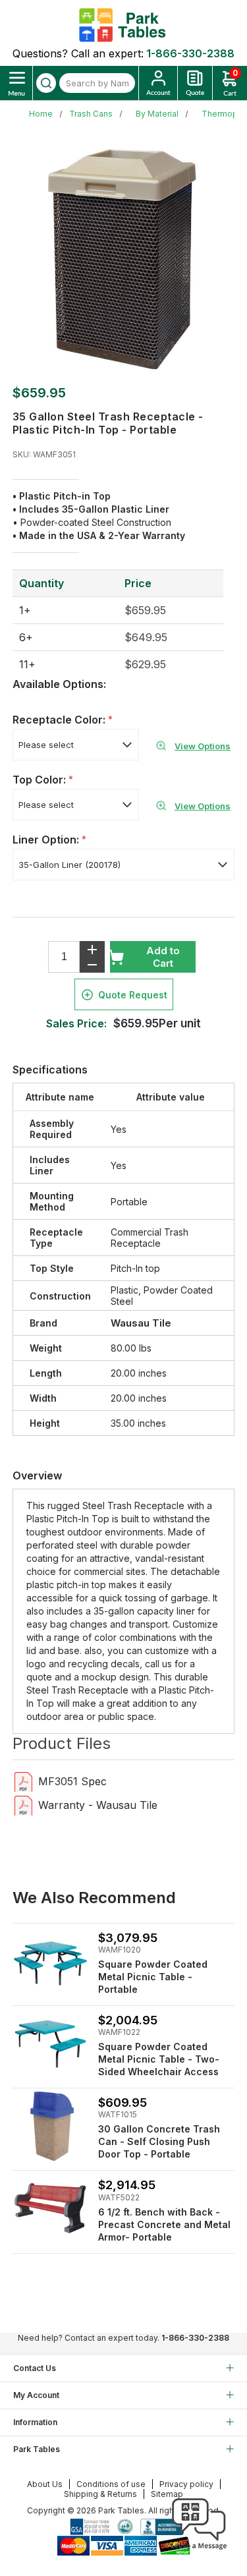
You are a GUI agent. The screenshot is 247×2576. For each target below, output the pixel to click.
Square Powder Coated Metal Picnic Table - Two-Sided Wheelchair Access (159, 2059)
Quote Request (133, 995)
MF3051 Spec (72, 1781)
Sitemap (167, 2494)
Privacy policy (186, 2484)
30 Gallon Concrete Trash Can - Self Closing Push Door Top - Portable (159, 2141)
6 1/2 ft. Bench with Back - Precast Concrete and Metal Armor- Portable (164, 2224)
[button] (199, 2550)
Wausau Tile (141, 1323)
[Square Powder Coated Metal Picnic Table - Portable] (50, 2044)
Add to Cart (163, 957)
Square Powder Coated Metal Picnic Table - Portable (153, 1977)
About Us (45, 2484)
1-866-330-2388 (190, 53)
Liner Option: (47, 840)
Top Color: (41, 780)
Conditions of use (111, 2484)
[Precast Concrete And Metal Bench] (50, 2209)
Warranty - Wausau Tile (98, 1805)
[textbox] (97, 83)
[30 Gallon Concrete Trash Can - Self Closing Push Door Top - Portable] (50, 2126)
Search (46, 83)
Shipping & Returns (100, 2494)
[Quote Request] (195, 83)
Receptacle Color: (60, 720)
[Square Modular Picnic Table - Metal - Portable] (50, 1961)
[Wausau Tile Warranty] (23, 1805)
